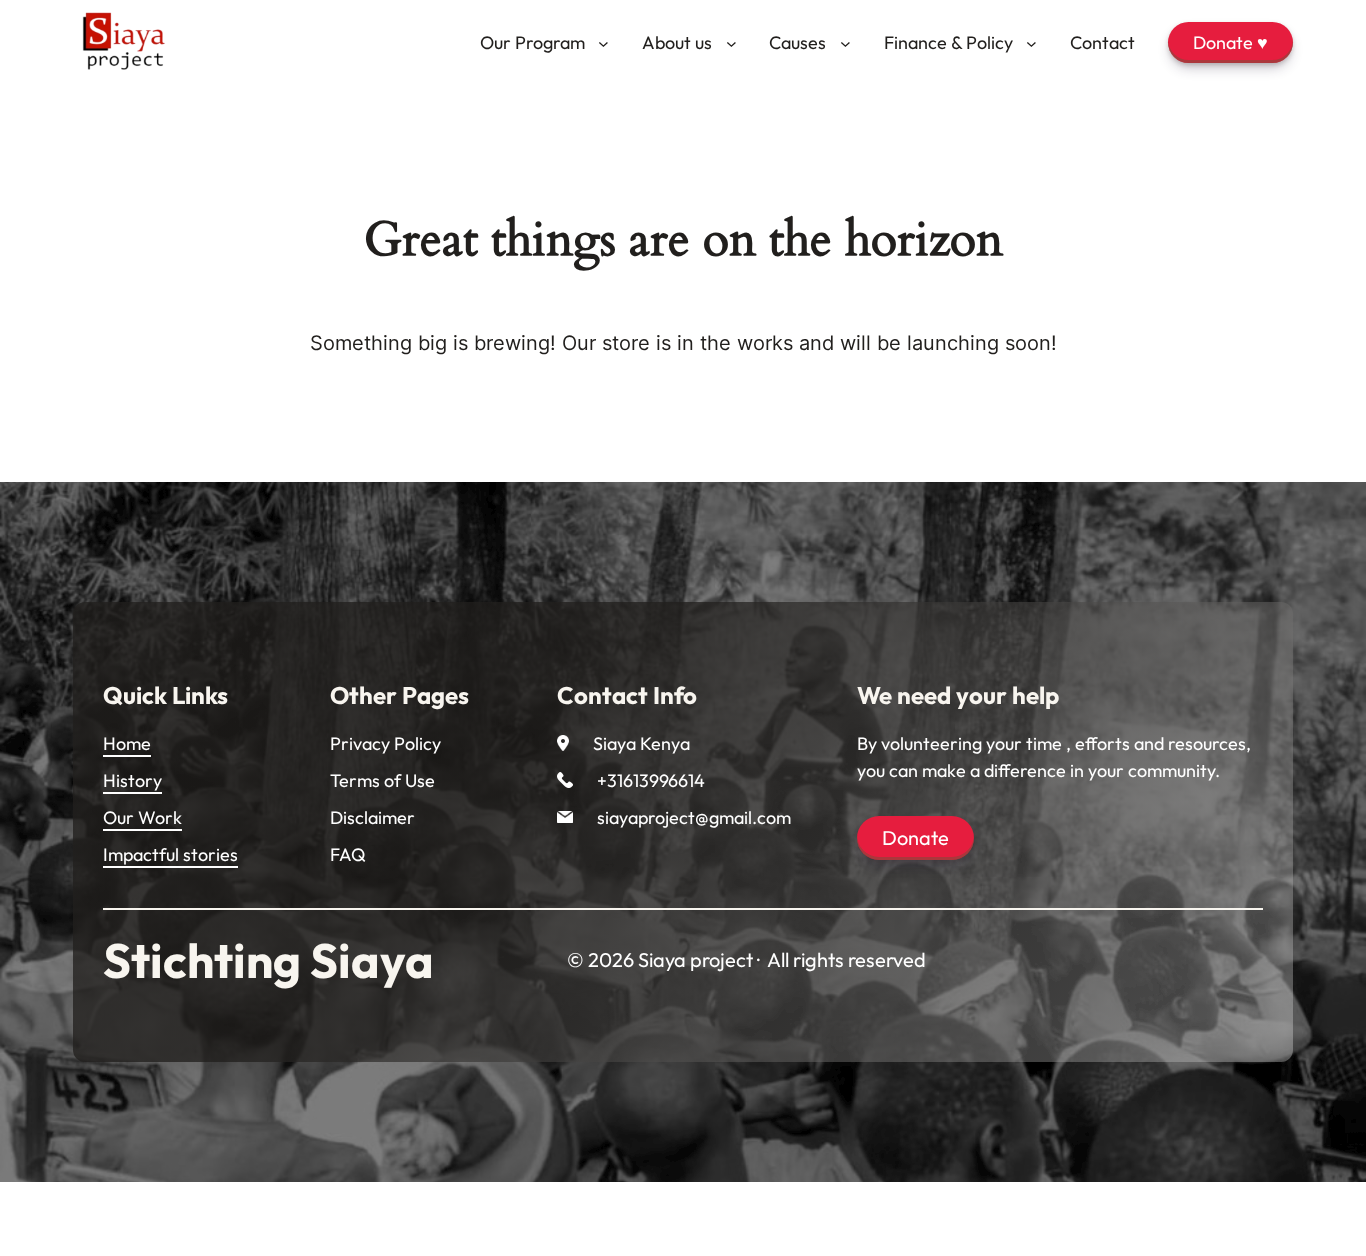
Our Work (142, 817)
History (132, 780)
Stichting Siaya (268, 960)
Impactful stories (170, 854)
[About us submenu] (731, 42)
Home (127, 743)
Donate (915, 837)
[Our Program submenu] (603, 42)
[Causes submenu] (845, 42)
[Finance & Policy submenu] (1031, 42)
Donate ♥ (1230, 42)
